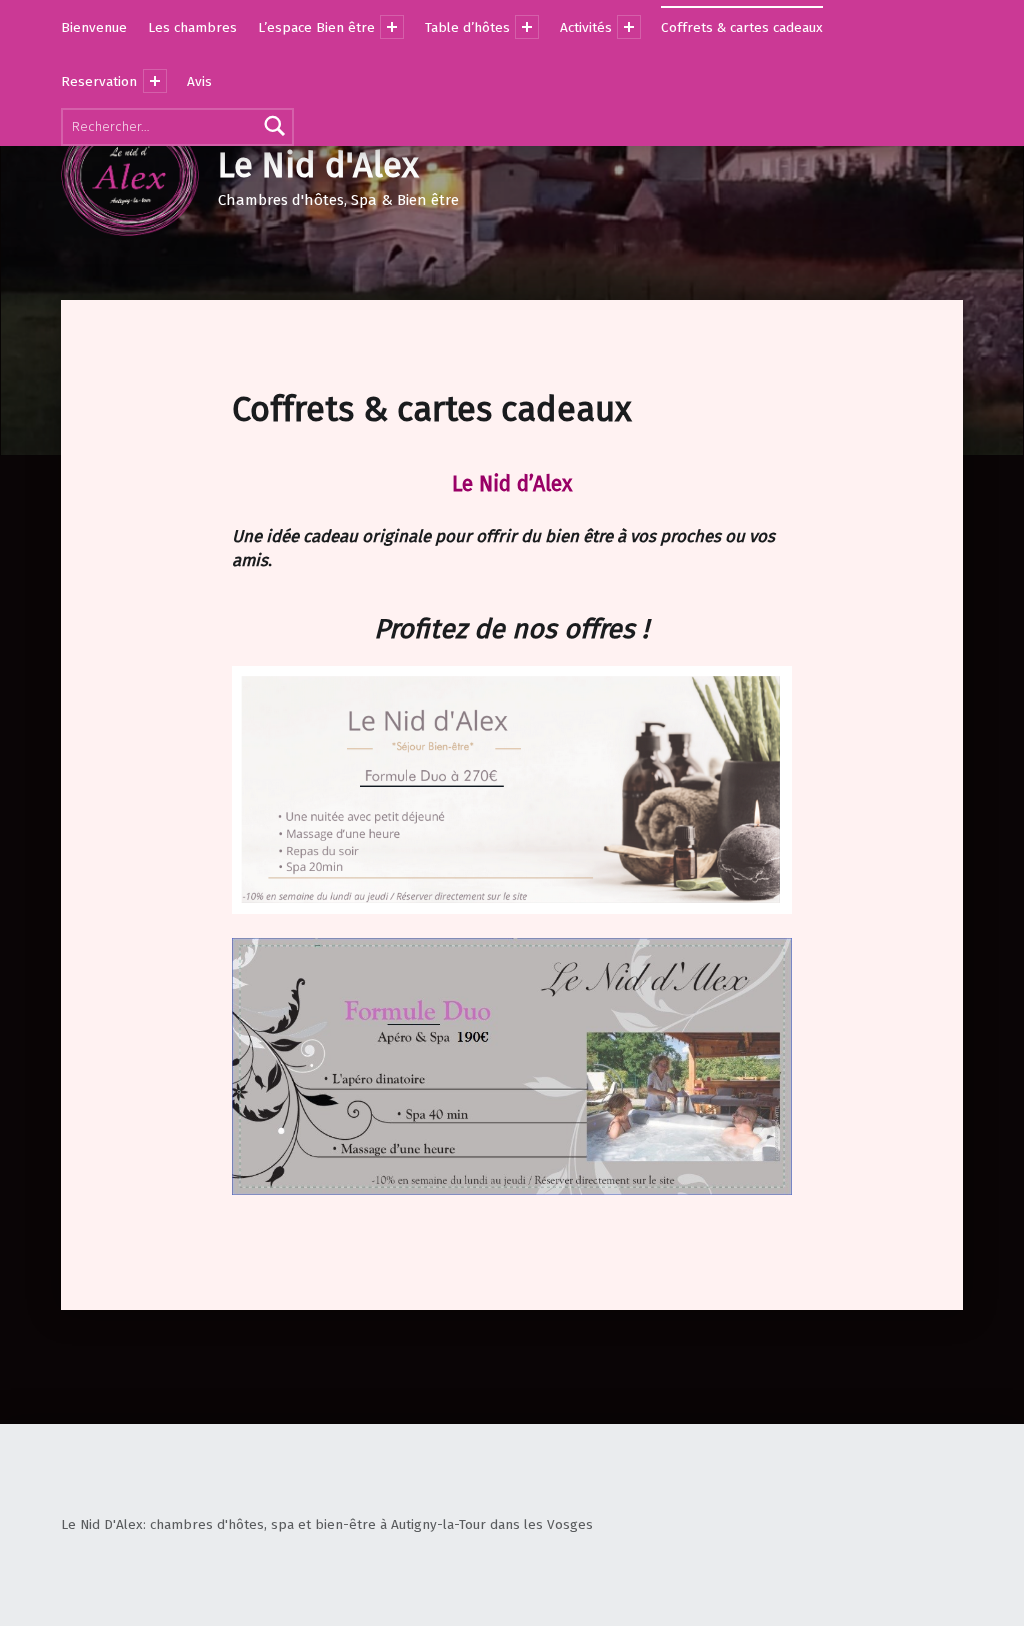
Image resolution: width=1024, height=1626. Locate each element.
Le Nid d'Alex (318, 165)
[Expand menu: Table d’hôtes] (527, 27)
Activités (586, 27)
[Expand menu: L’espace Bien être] (392, 27)
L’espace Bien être (316, 27)
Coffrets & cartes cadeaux (742, 27)
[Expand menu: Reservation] (155, 81)
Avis (199, 81)
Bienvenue (94, 27)
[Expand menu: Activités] (629, 27)
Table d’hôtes (467, 27)
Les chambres (192, 27)
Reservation (99, 81)
